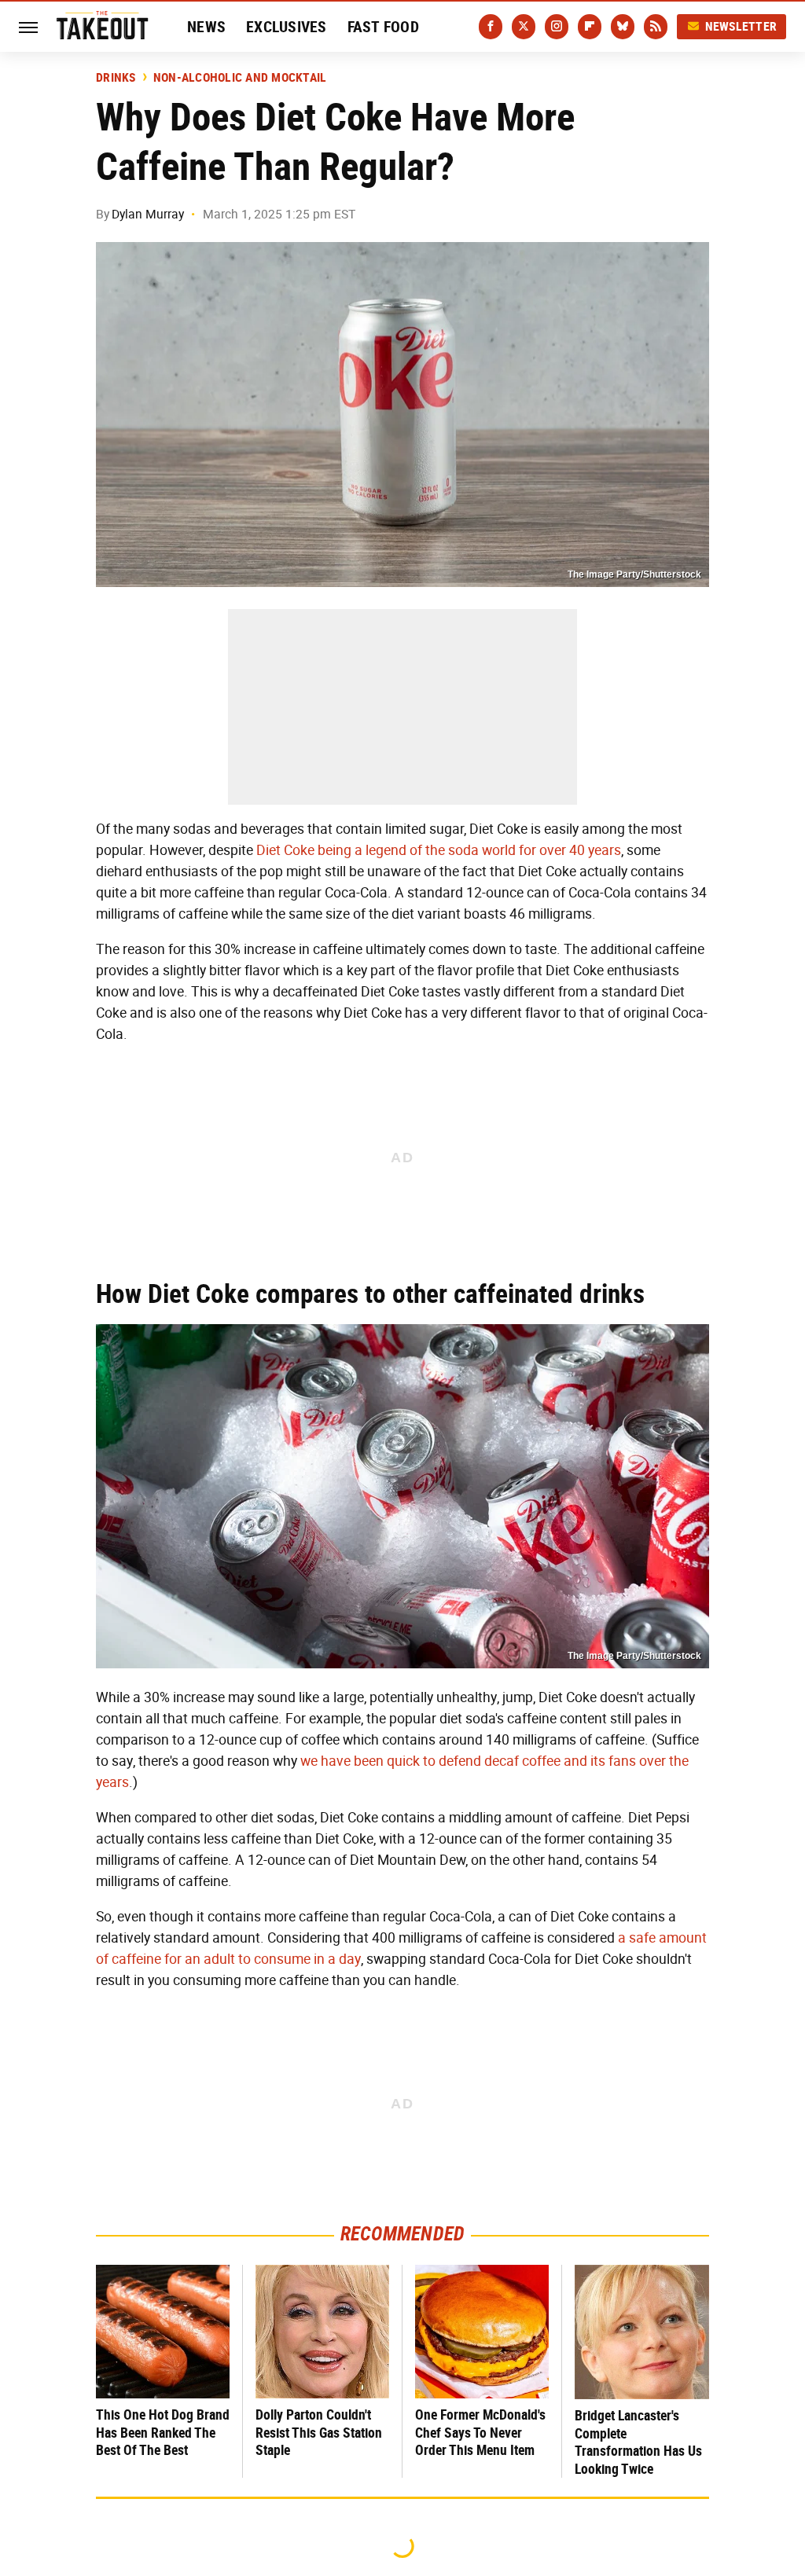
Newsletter (741, 26)
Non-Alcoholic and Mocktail (240, 78)
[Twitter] (524, 27)
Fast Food (383, 27)
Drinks (116, 78)
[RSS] (656, 27)
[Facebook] (491, 27)
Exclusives (287, 27)
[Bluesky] (623, 27)
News (206, 27)
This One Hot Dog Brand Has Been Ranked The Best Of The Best (163, 2432)
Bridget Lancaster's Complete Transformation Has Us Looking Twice (638, 2442)
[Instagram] (557, 27)
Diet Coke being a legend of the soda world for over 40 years (439, 850)
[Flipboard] (590, 27)
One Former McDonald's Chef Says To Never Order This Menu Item (480, 2432)
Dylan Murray (148, 214)
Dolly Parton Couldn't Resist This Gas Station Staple (319, 2432)
